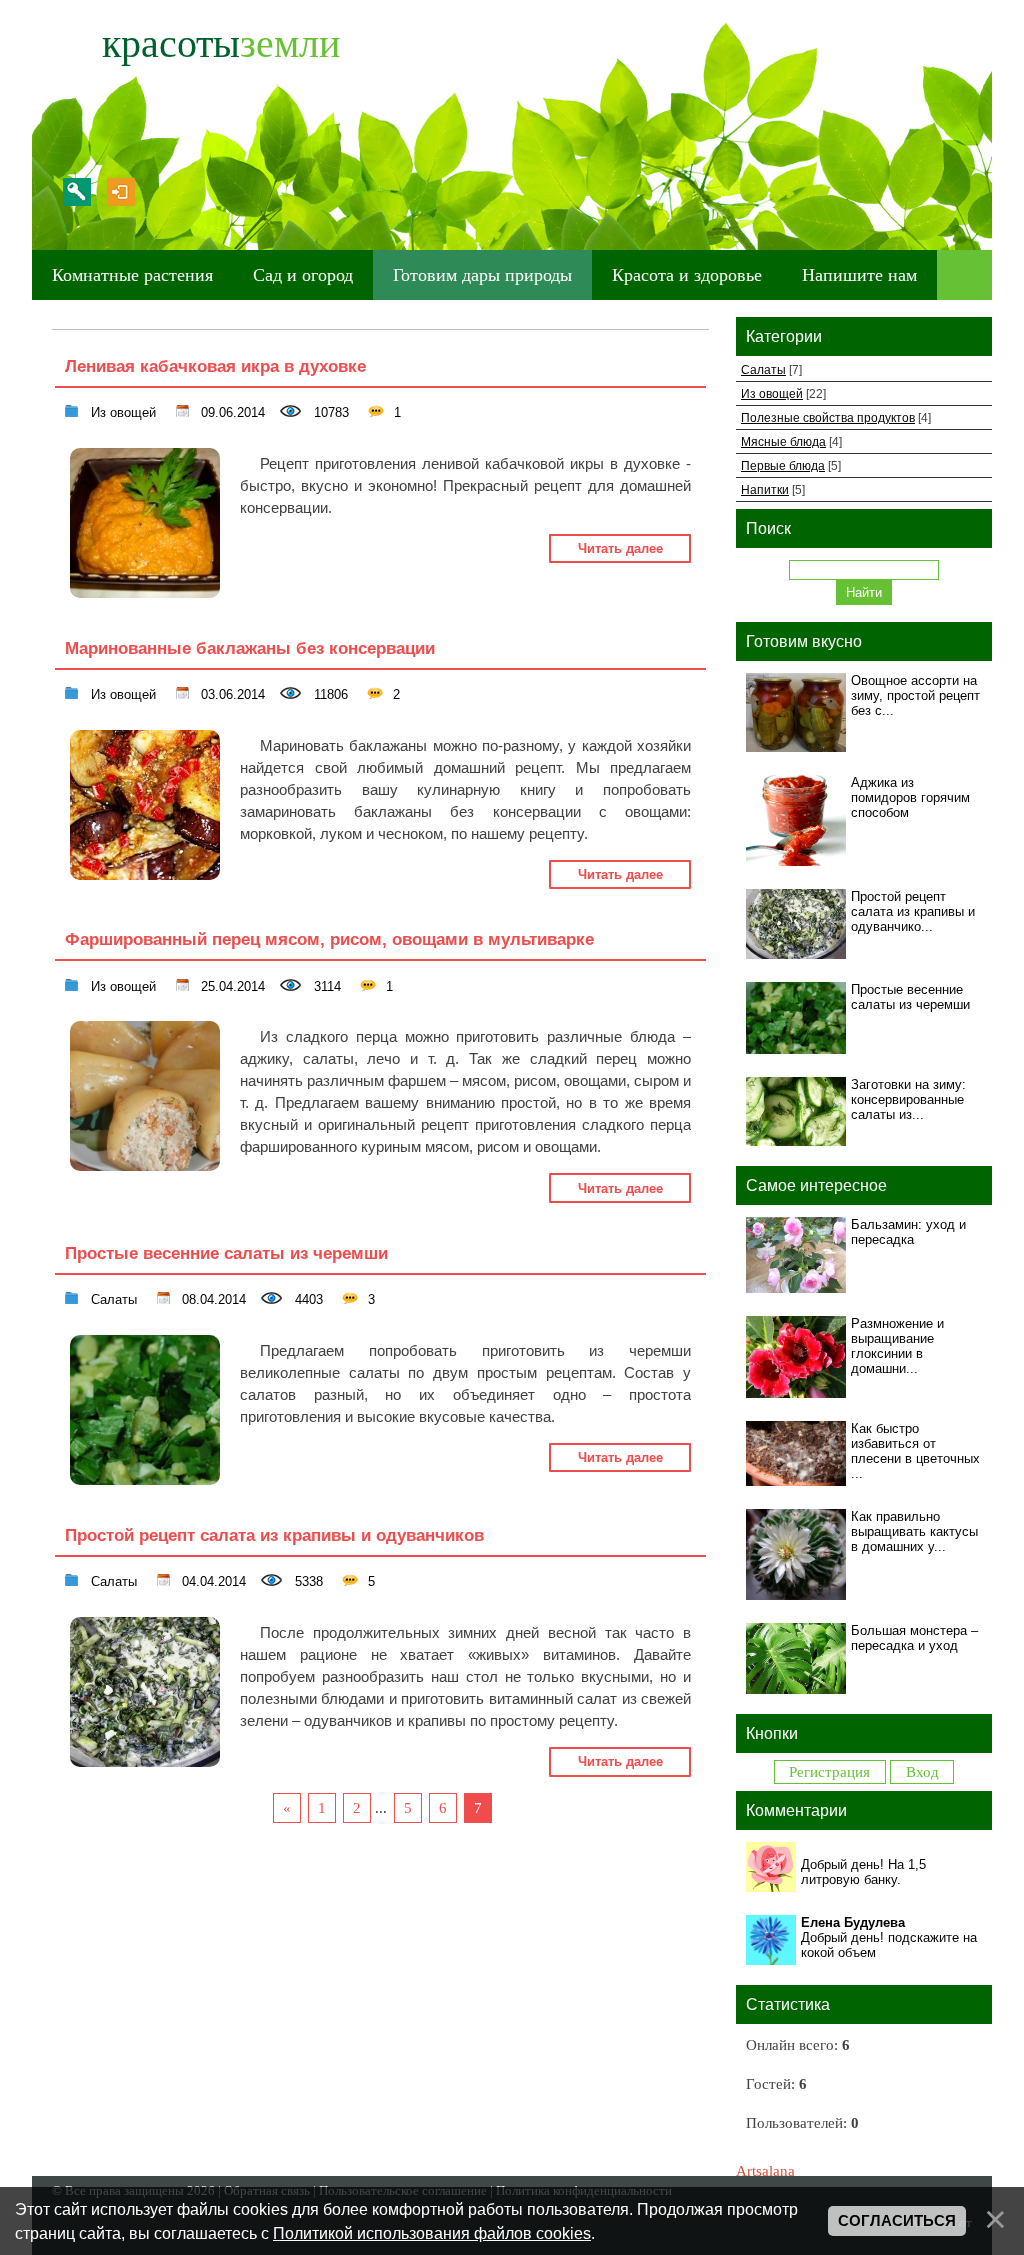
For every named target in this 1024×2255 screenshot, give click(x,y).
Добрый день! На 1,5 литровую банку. (863, 1872)
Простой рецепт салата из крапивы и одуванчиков (274, 1535)
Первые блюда (783, 465)
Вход (121, 192)
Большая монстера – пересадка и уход (914, 1638)
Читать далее (620, 548)
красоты (221, 43)
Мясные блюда (783, 441)
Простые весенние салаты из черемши (226, 1253)
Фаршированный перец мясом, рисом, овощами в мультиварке (329, 939)
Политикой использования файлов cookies (432, 2233)
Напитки (765, 489)
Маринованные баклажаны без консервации (250, 648)
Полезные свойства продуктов (828, 417)
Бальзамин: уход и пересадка (908, 1232)
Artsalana (765, 2171)
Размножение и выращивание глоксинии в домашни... (897, 1346)
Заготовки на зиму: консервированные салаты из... (908, 1099)
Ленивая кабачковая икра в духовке (215, 366)
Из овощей (121, 411)
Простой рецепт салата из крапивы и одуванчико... (913, 911)
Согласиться (897, 2221)
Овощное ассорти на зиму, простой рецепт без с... (915, 695)
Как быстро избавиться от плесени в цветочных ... (915, 1451)
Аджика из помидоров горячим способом (910, 797)
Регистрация (77, 192)
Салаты (112, 1298)
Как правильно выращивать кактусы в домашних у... (914, 1531)
